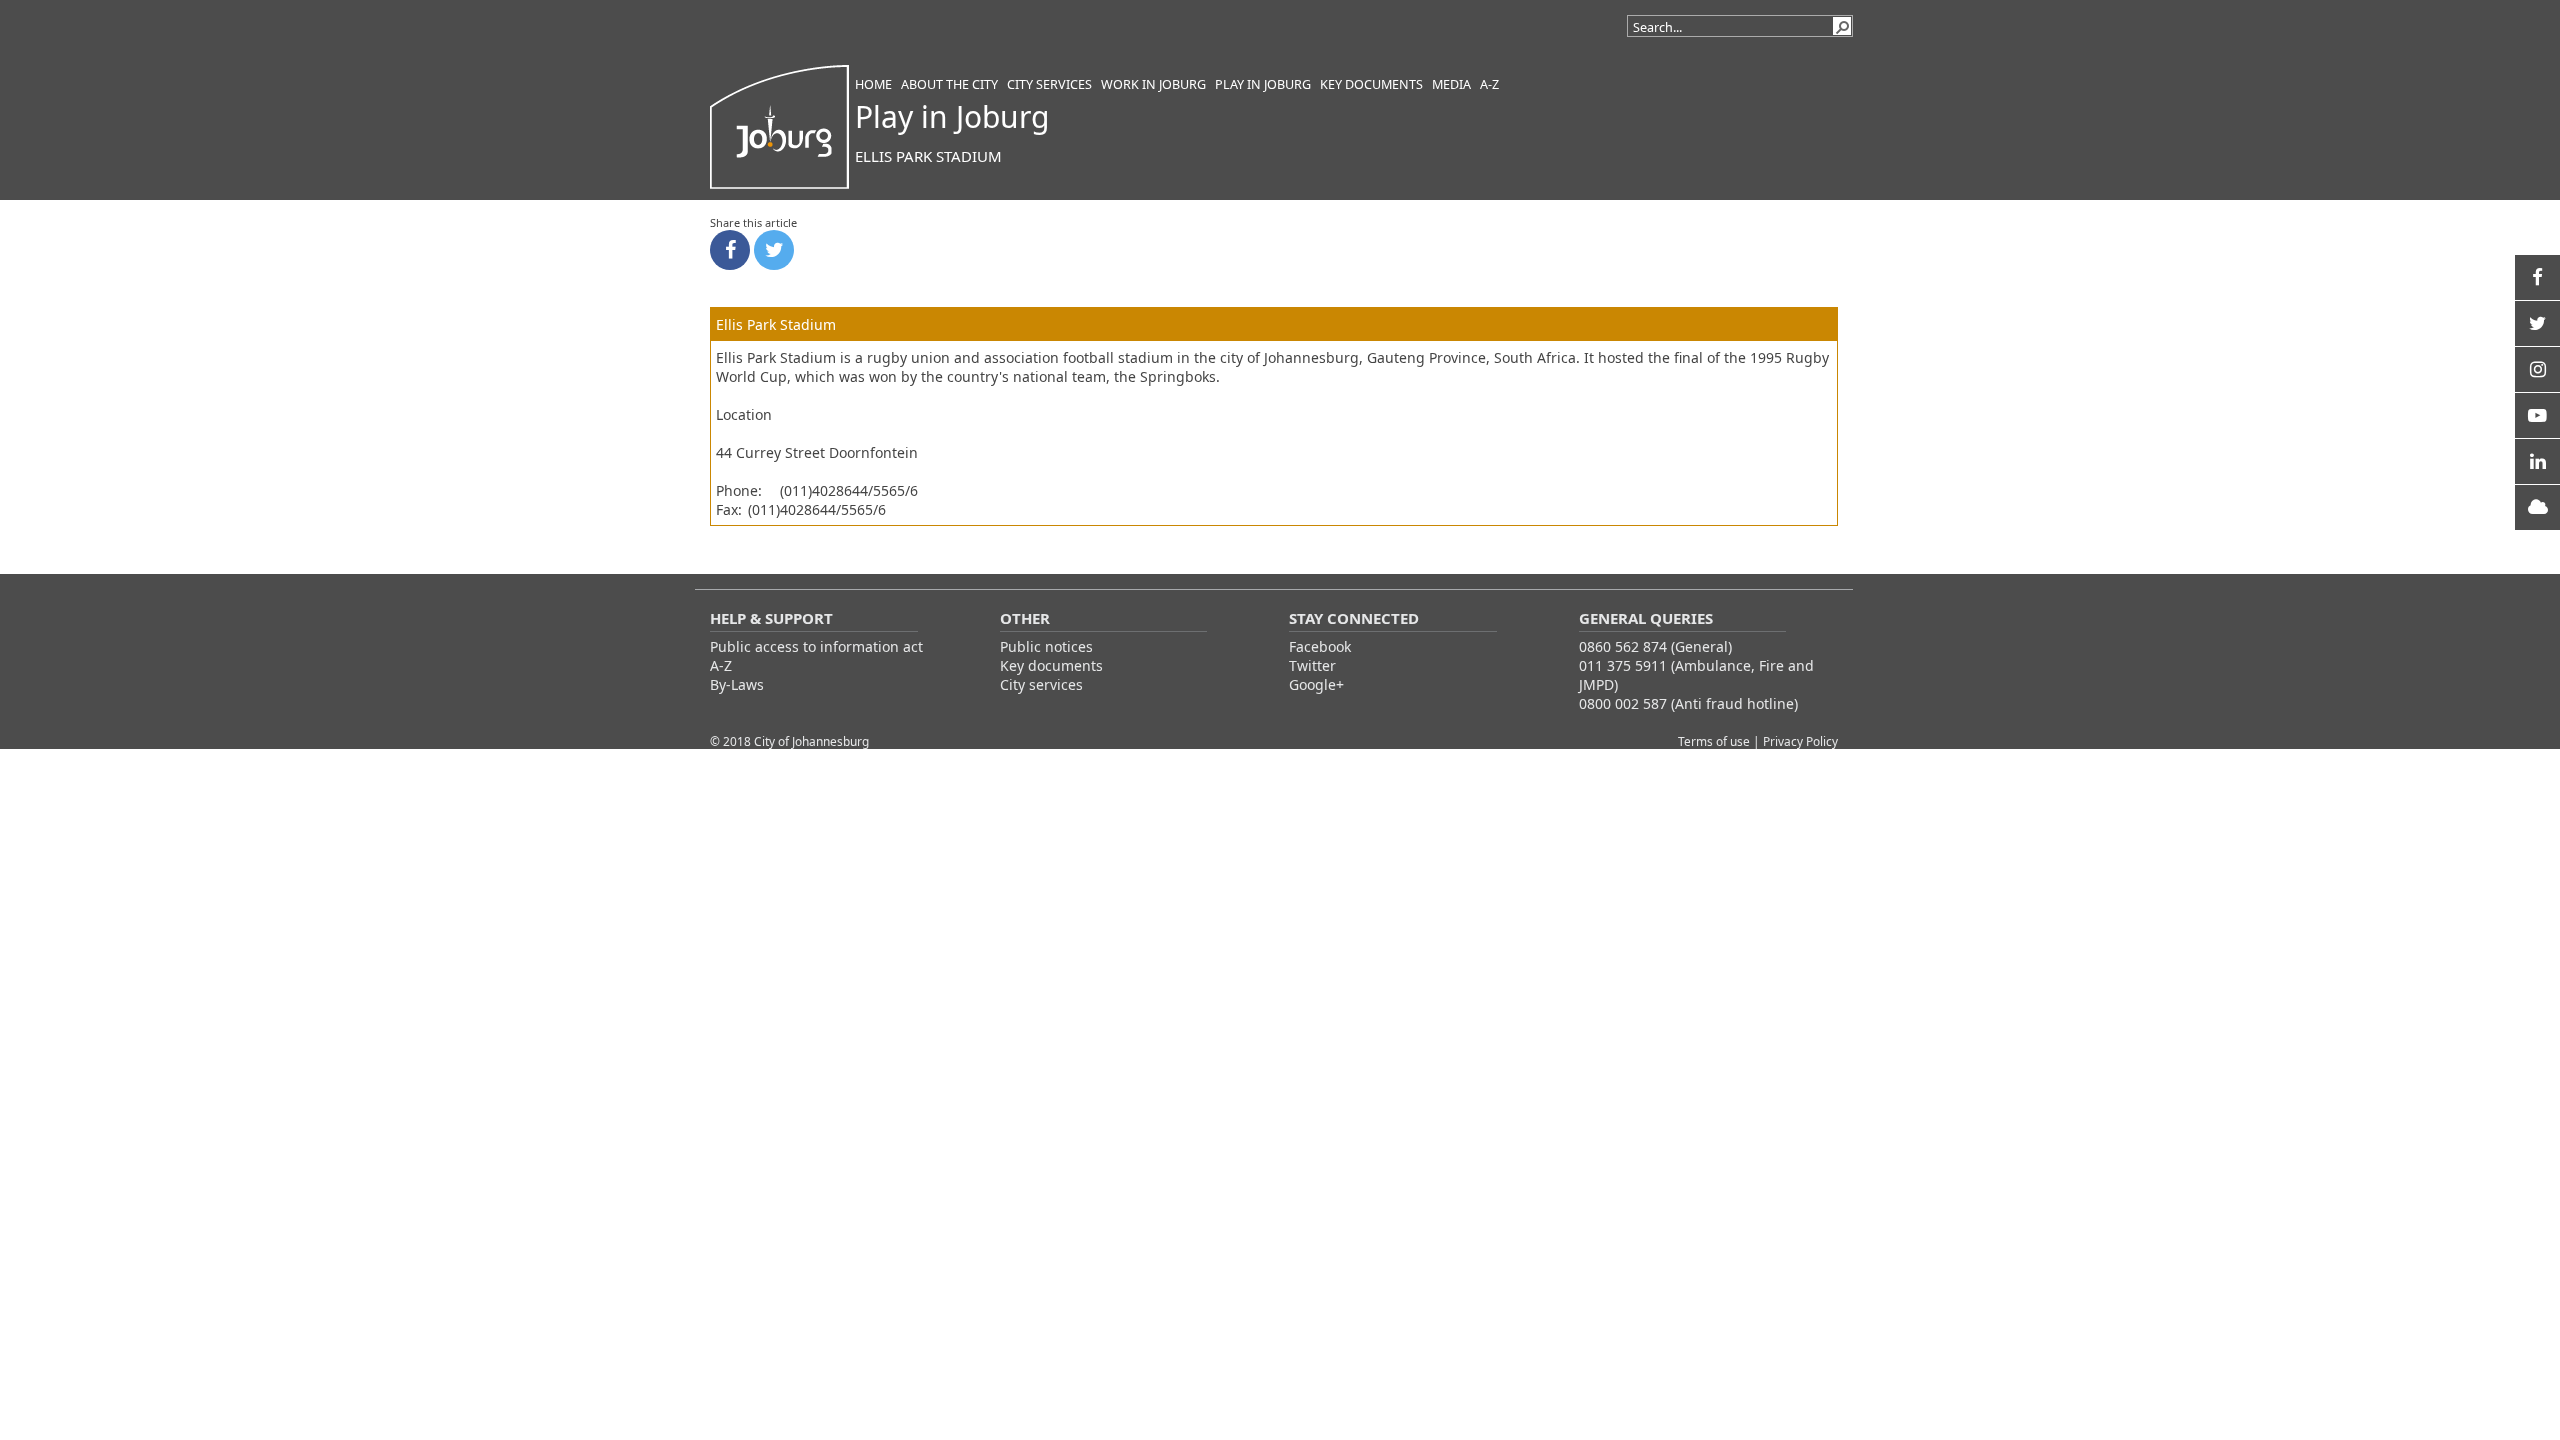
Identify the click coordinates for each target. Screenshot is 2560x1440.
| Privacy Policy (1795, 741)
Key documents (1051, 665)
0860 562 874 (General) (1655, 646)
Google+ (1316, 684)
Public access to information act (816, 646)
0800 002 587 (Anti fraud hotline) (1688, 703)
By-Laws (737, 684)
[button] (1842, 26)
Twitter (1312, 665)
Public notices (1046, 646)
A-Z (721, 665)
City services (1041, 684)
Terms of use (1715, 741)
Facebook (1320, 646)
